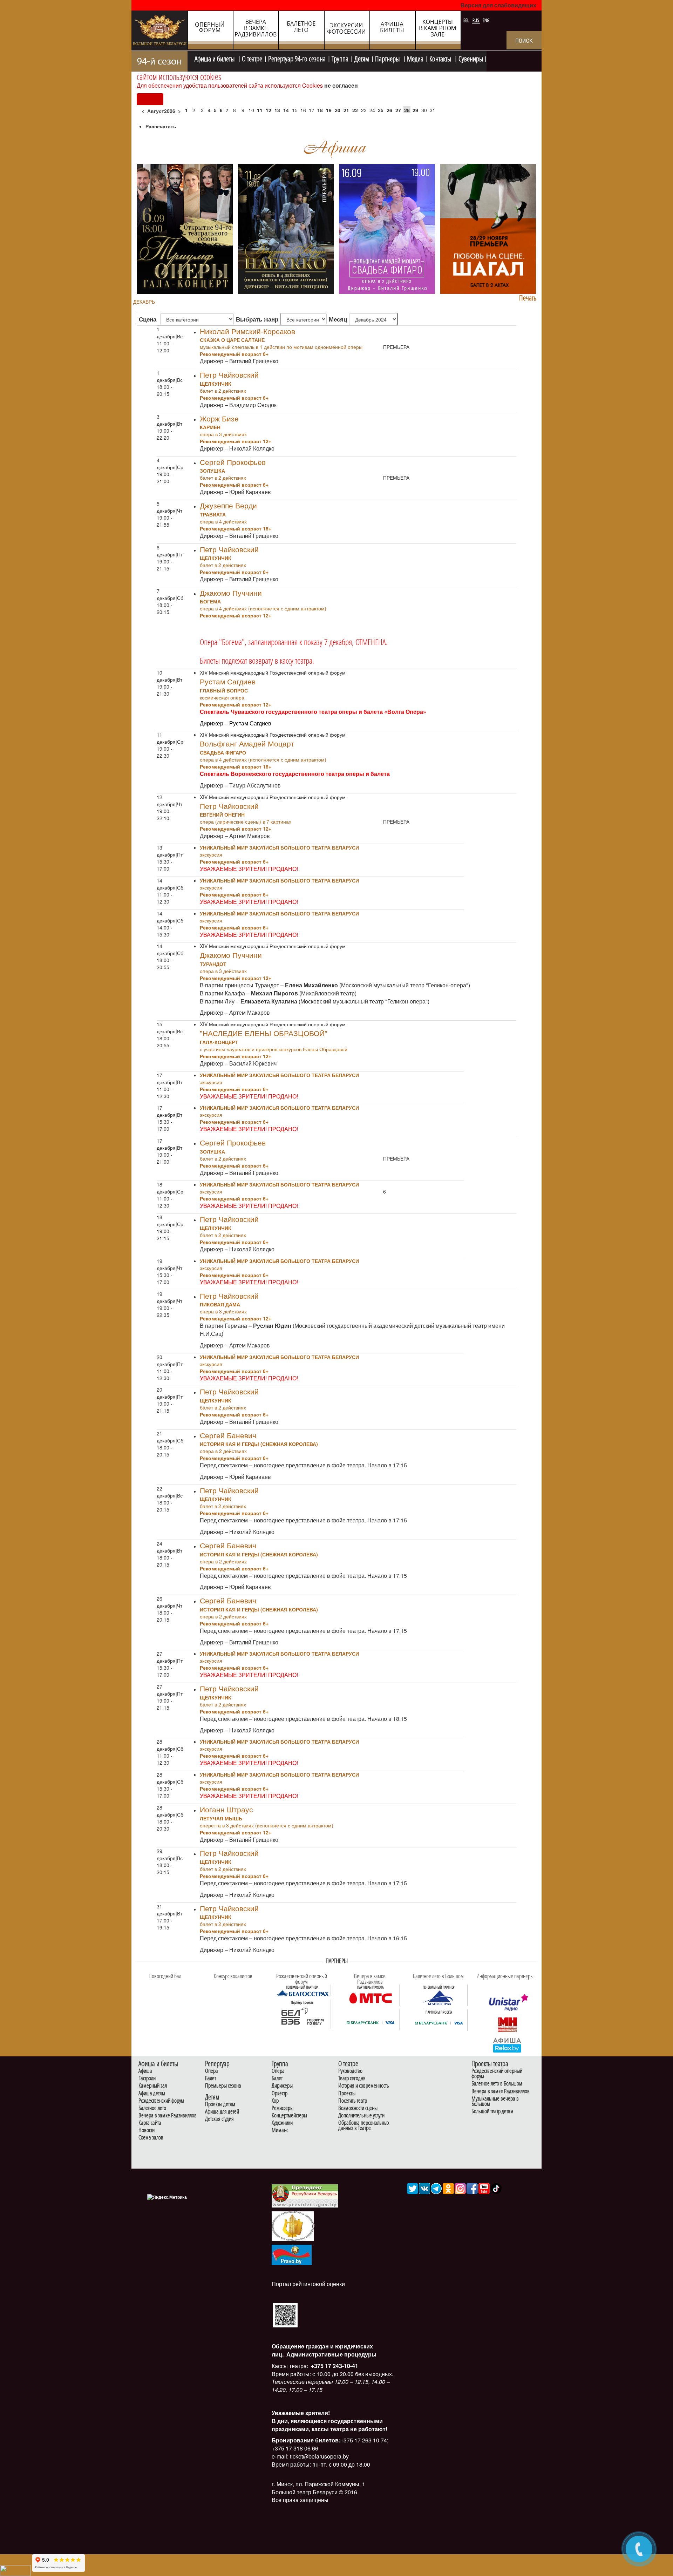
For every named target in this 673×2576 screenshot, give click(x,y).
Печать (528, 298)
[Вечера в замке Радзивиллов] (371, 1997)
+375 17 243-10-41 (334, 2366)
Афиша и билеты (215, 58)
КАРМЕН (210, 427)
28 (407, 110)
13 (277, 110)
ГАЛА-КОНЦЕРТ (219, 1042)
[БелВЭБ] (302, 2016)
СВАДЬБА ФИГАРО (223, 752)
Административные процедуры (331, 2354)
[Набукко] (286, 228)
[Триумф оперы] (185, 228)
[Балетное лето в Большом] (439, 1997)
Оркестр (280, 2093)
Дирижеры (282, 2086)
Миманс (280, 2130)
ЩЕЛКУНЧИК (216, 384)
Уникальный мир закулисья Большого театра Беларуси (279, 847)
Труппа (340, 58)
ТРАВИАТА (213, 514)
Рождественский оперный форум (497, 2074)
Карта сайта (150, 2123)
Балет (210, 2078)
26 (389, 110)
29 (415, 110)
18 (320, 110)
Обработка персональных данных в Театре (364, 2125)
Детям (362, 58)
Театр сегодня (352, 2078)
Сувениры (471, 58)
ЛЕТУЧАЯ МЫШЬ (221, 1818)
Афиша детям (152, 2093)
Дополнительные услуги (361, 2115)
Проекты (347, 2093)
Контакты (441, 58)
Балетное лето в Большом (497, 2084)
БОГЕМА (210, 601)
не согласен (341, 85)
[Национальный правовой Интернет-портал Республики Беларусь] (292, 2254)
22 (355, 110)
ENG (486, 20)
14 (286, 110)
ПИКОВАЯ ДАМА (220, 1304)
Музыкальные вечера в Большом (495, 2101)
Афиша (145, 2071)
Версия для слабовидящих (498, 5)
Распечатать (161, 126)
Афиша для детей (222, 2112)
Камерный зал (153, 2086)
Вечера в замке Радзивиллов (168, 2115)
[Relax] (507, 2045)
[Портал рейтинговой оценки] (285, 2315)
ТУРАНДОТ (213, 964)
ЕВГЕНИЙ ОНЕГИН (222, 814)
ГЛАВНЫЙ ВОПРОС (224, 690)
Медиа (415, 58)
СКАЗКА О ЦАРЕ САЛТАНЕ (232, 340)
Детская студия (219, 2119)
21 (346, 110)
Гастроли (147, 2078)
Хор (275, 2101)
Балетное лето (152, 2108)
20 (338, 110)
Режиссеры (283, 2108)
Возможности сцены (358, 2108)
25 (381, 110)
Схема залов (151, 2138)
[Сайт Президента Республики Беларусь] (305, 2195)
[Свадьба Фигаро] (387, 228)
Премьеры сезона (223, 2086)
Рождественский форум (161, 2101)
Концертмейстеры (289, 2115)
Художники (282, 2123)
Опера (212, 2071)
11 (260, 110)
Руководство (350, 2071)
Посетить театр (353, 2101)
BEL (467, 20)
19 (329, 110)
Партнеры (388, 58)
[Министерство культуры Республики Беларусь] (293, 2226)
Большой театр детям (492, 2111)
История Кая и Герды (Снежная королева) (259, 1444)
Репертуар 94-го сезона (297, 58)
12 (268, 110)
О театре (252, 58)
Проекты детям (220, 2104)
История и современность (364, 2086)
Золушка (212, 471)
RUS (476, 20)
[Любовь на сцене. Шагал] (488, 228)
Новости (147, 2130)
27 (398, 110)
